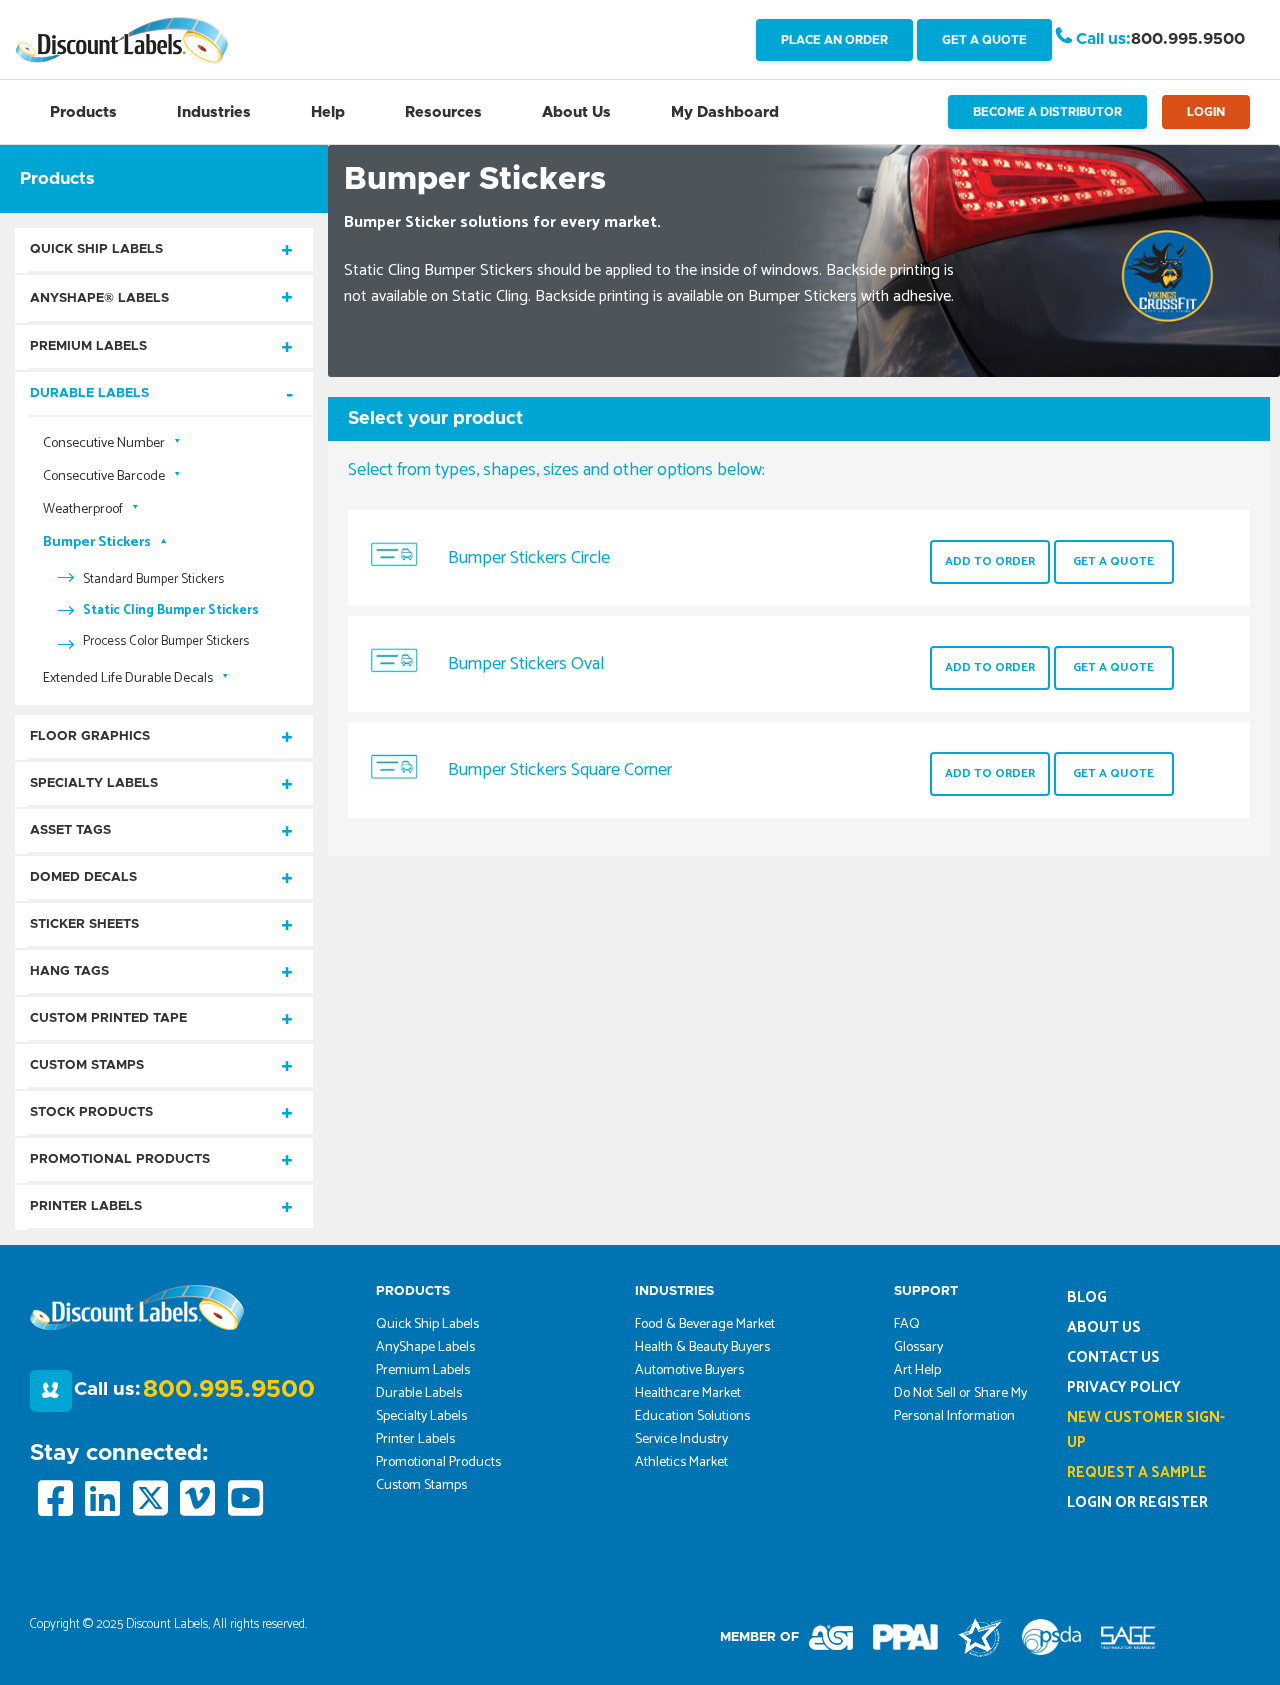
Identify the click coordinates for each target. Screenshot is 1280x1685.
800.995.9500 (1188, 39)
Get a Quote (1113, 561)
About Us (576, 112)
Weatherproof (83, 509)
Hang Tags (69, 971)
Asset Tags (70, 830)
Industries (214, 112)
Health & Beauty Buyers (702, 1347)
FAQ (907, 1324)
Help (328, 112)
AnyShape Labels (425, 1347)
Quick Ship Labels (96, 249)
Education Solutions (692, 1416)
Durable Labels (89, 393)
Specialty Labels (94, 783)
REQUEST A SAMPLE (1137, 1472)
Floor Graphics (90, 736)
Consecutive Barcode (104, 476)
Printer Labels (86, 1206)
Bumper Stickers (97, 542)
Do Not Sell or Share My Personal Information (960, 1405)
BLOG (1087, 1297)
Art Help (917, 1370)
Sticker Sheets (84, 924)
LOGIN (1206, 112)
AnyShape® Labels (99, 298)
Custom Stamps (87, 1065)
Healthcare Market (688, 1393)
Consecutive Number (104, 443)
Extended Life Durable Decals (128, 678)
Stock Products (91, 1112)
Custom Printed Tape (108, 1018)
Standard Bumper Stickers (153, 579)
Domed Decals (83, 877)
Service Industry (681, 1439)
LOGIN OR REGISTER (1137, 1502)
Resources (443, 112)
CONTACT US (1113, 1357)
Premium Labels (88, 346)
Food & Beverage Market (705, 1324)
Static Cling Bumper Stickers (171, 610)
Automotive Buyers (689, 1370)
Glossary (918, 1347)
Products (83, 112)
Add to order (990, 561)
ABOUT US (1104, 1327)
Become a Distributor (1047, 112)
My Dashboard (725, 112)
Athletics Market (681, 1462)
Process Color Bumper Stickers (166, 641)
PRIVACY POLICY (1124, 1387)
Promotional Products (120, 1159)
